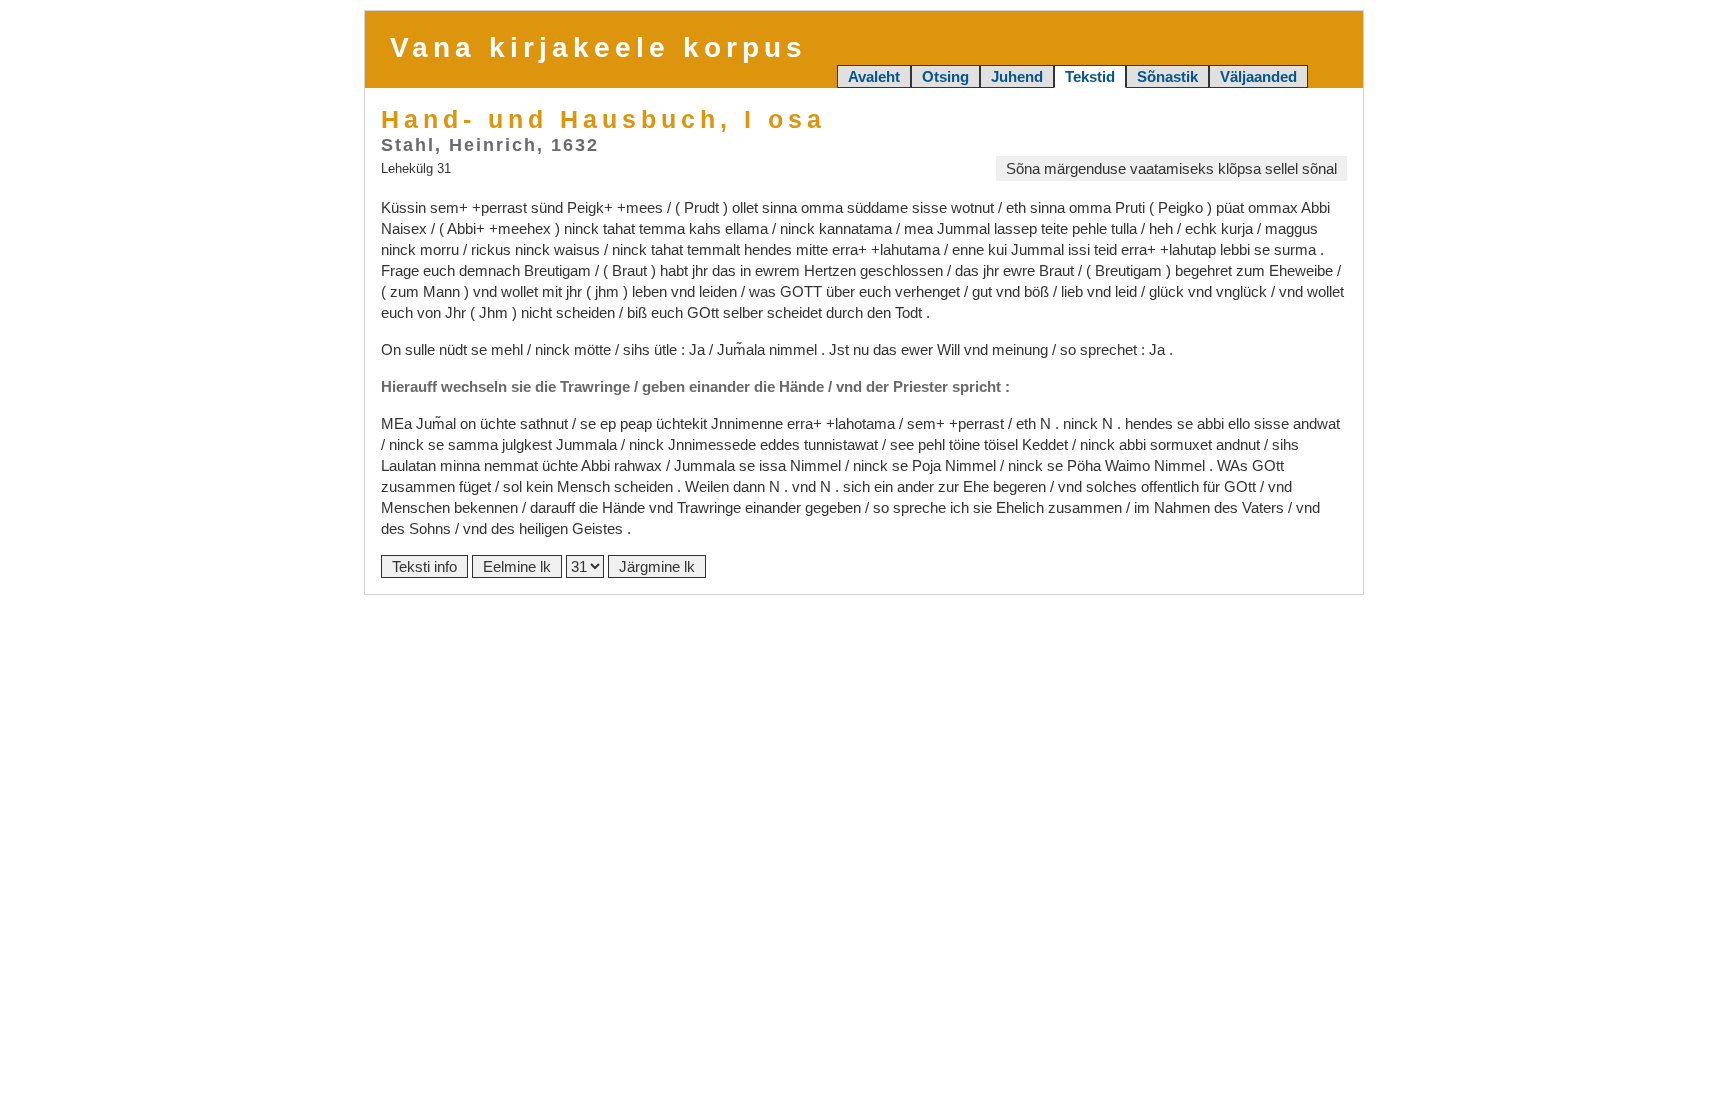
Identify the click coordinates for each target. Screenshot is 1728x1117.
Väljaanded (1258, 76)
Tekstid (1090, 76)
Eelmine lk (517, 566)
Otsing (945, 76)
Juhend (1017, 76)
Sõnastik (1167, 76)
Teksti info (424, 566)
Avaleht (874, 76)
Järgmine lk (657, 566)
